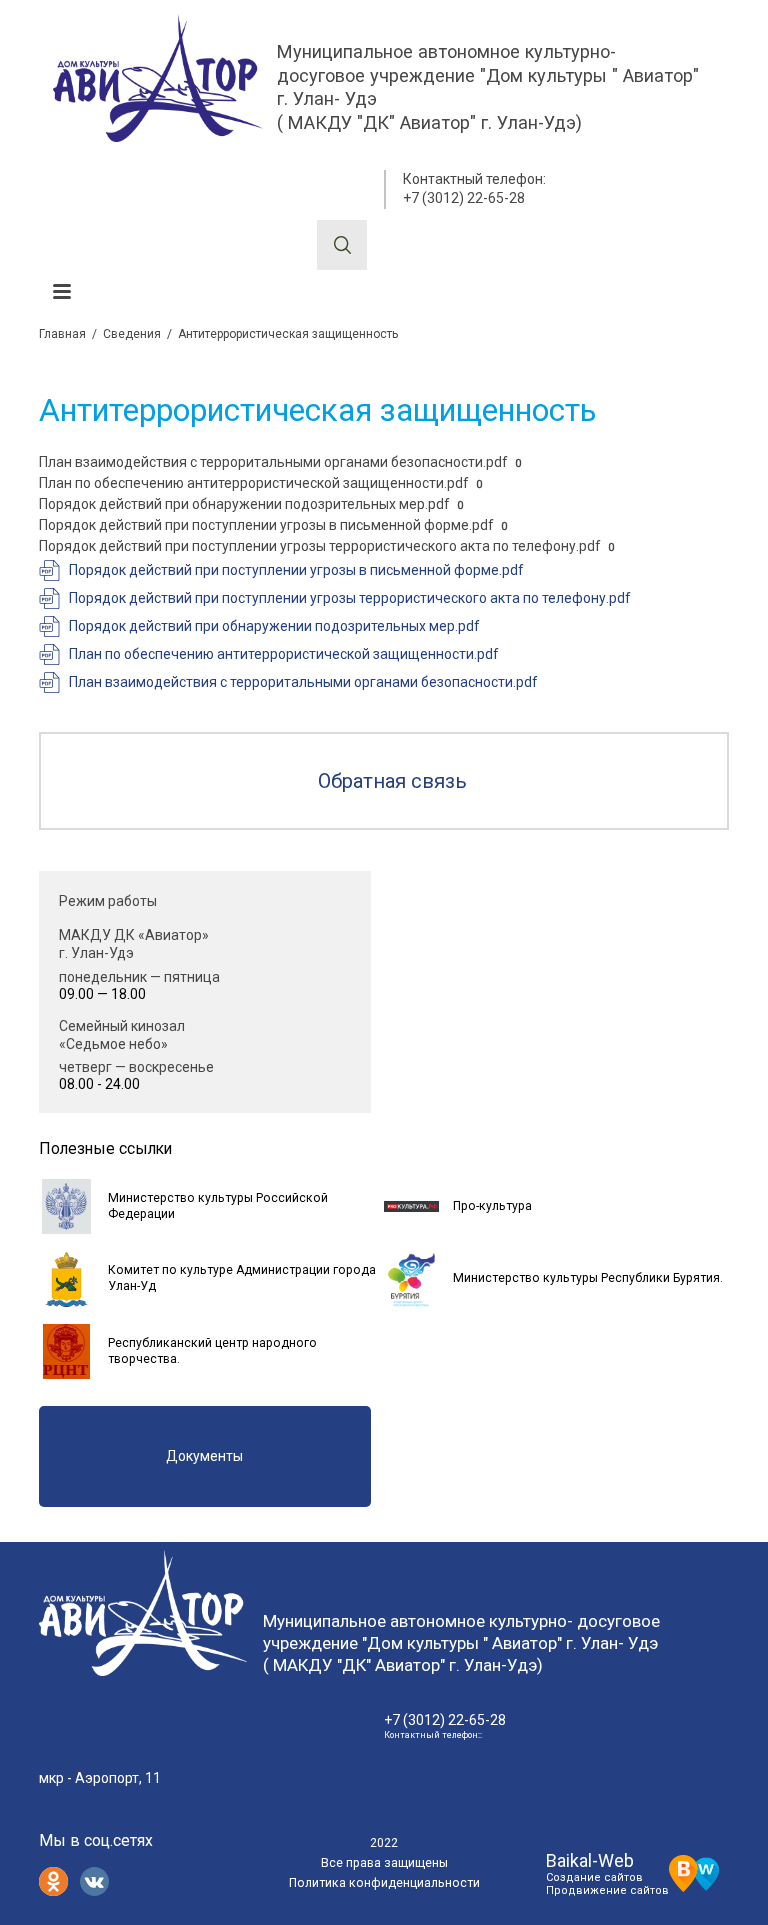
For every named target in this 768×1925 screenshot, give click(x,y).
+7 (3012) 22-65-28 (464, 198)
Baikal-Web (590, 1860)
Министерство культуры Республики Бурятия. (588, 1278)
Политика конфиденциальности (384, 1883)
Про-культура (492, 1206)
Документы (204, 1456)
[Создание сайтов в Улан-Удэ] (694, 1871)
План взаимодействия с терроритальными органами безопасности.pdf (273, 462)
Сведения (132, 334)
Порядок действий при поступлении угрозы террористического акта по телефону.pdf (320, 546)
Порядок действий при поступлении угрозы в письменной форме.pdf (266, 525)
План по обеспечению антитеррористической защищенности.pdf (254, 483)
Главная (62, 334)
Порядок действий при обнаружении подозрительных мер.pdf (244, 504)
